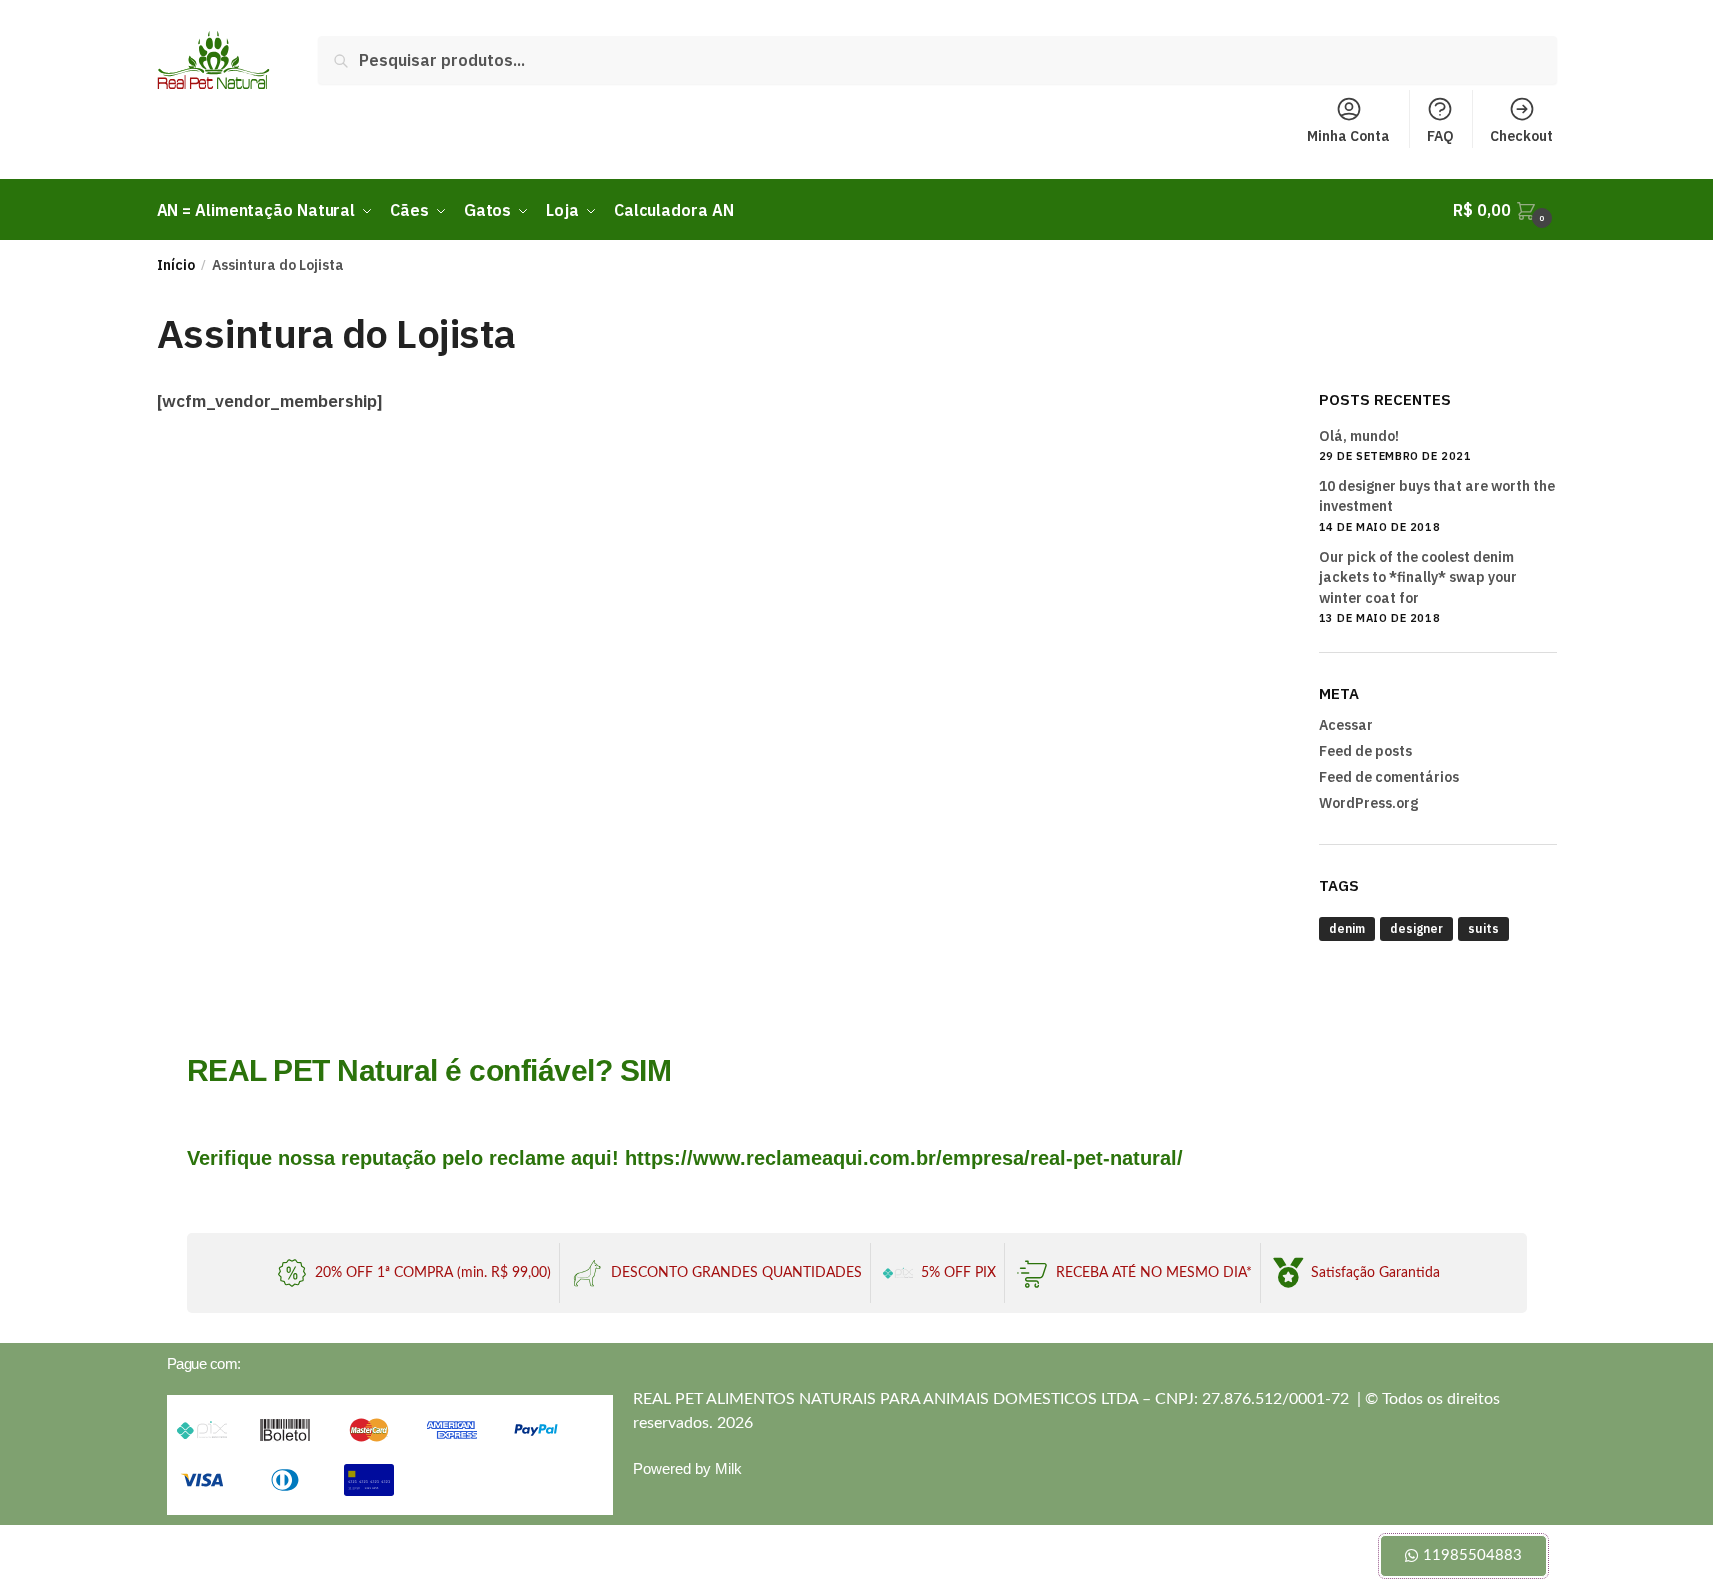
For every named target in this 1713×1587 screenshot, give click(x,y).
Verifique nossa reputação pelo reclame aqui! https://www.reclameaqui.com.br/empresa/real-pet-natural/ (685, 1158)
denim (1347, 928)
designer (1416, 928)
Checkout (1521, 136)
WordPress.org (1368, 803)
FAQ (1440, 136)
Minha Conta (1348, 136)
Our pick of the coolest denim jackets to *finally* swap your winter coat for (1418, 577)
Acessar (1346, 725)
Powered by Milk (687, 1468)
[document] (856, 1556)
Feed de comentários (1389, 777)
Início (176, 265)
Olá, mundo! (1359, 436)
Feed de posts (1365, 751)
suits (1483, 928)
